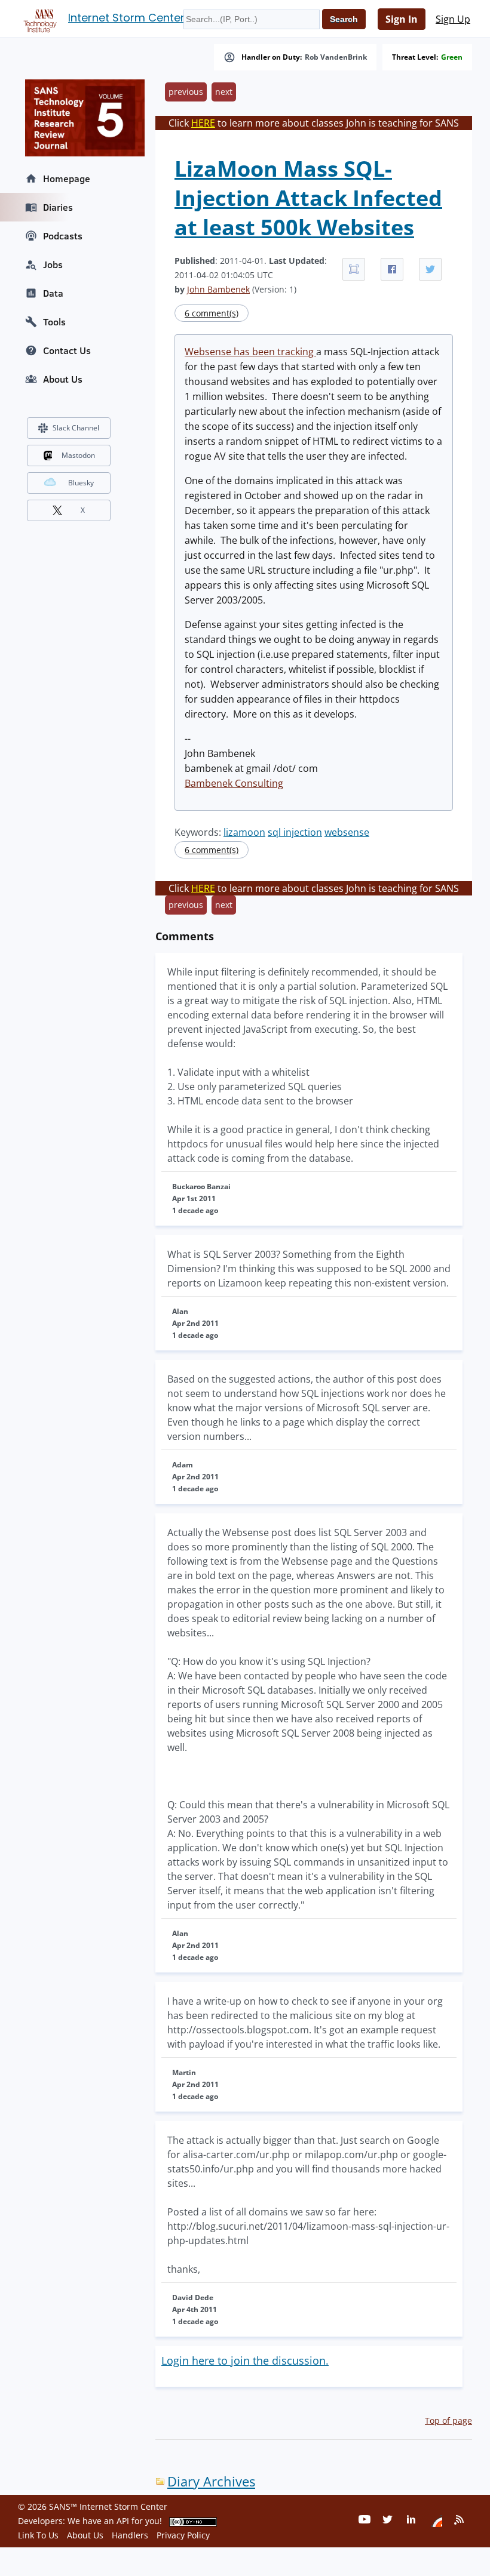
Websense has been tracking (250, 352)
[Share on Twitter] (430, 269)
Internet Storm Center (126, 18)
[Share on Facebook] (392, 269)
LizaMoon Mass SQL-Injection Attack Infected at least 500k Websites (308, 198)
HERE (203, 123)
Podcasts (63, 236)
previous (186, 92)
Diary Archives (211, 2481)
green (452, 57)
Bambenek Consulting (234, 783)
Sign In (402, 19)
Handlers (130, 2535)
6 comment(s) (212, 313)
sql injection (295, 832)
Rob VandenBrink (336, 57)
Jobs (53, 264)
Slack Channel (76, 428)
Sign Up (453, 19)
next (224, 92)
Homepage (67, 178)
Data (53, 293)
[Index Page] (38, 19)
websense (347, 832)
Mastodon (78, 455)
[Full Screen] (354, 269)
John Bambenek (218, 289)
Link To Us (38, 2535)
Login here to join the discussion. (245, 2360)
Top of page (448, 2420)
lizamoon (244, 832)
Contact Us (67, 350)
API (123, 2521)
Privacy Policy (183, 2535)
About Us (63, 379)
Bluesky (81, 483)
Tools (54, 322)
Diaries (58, 207)
